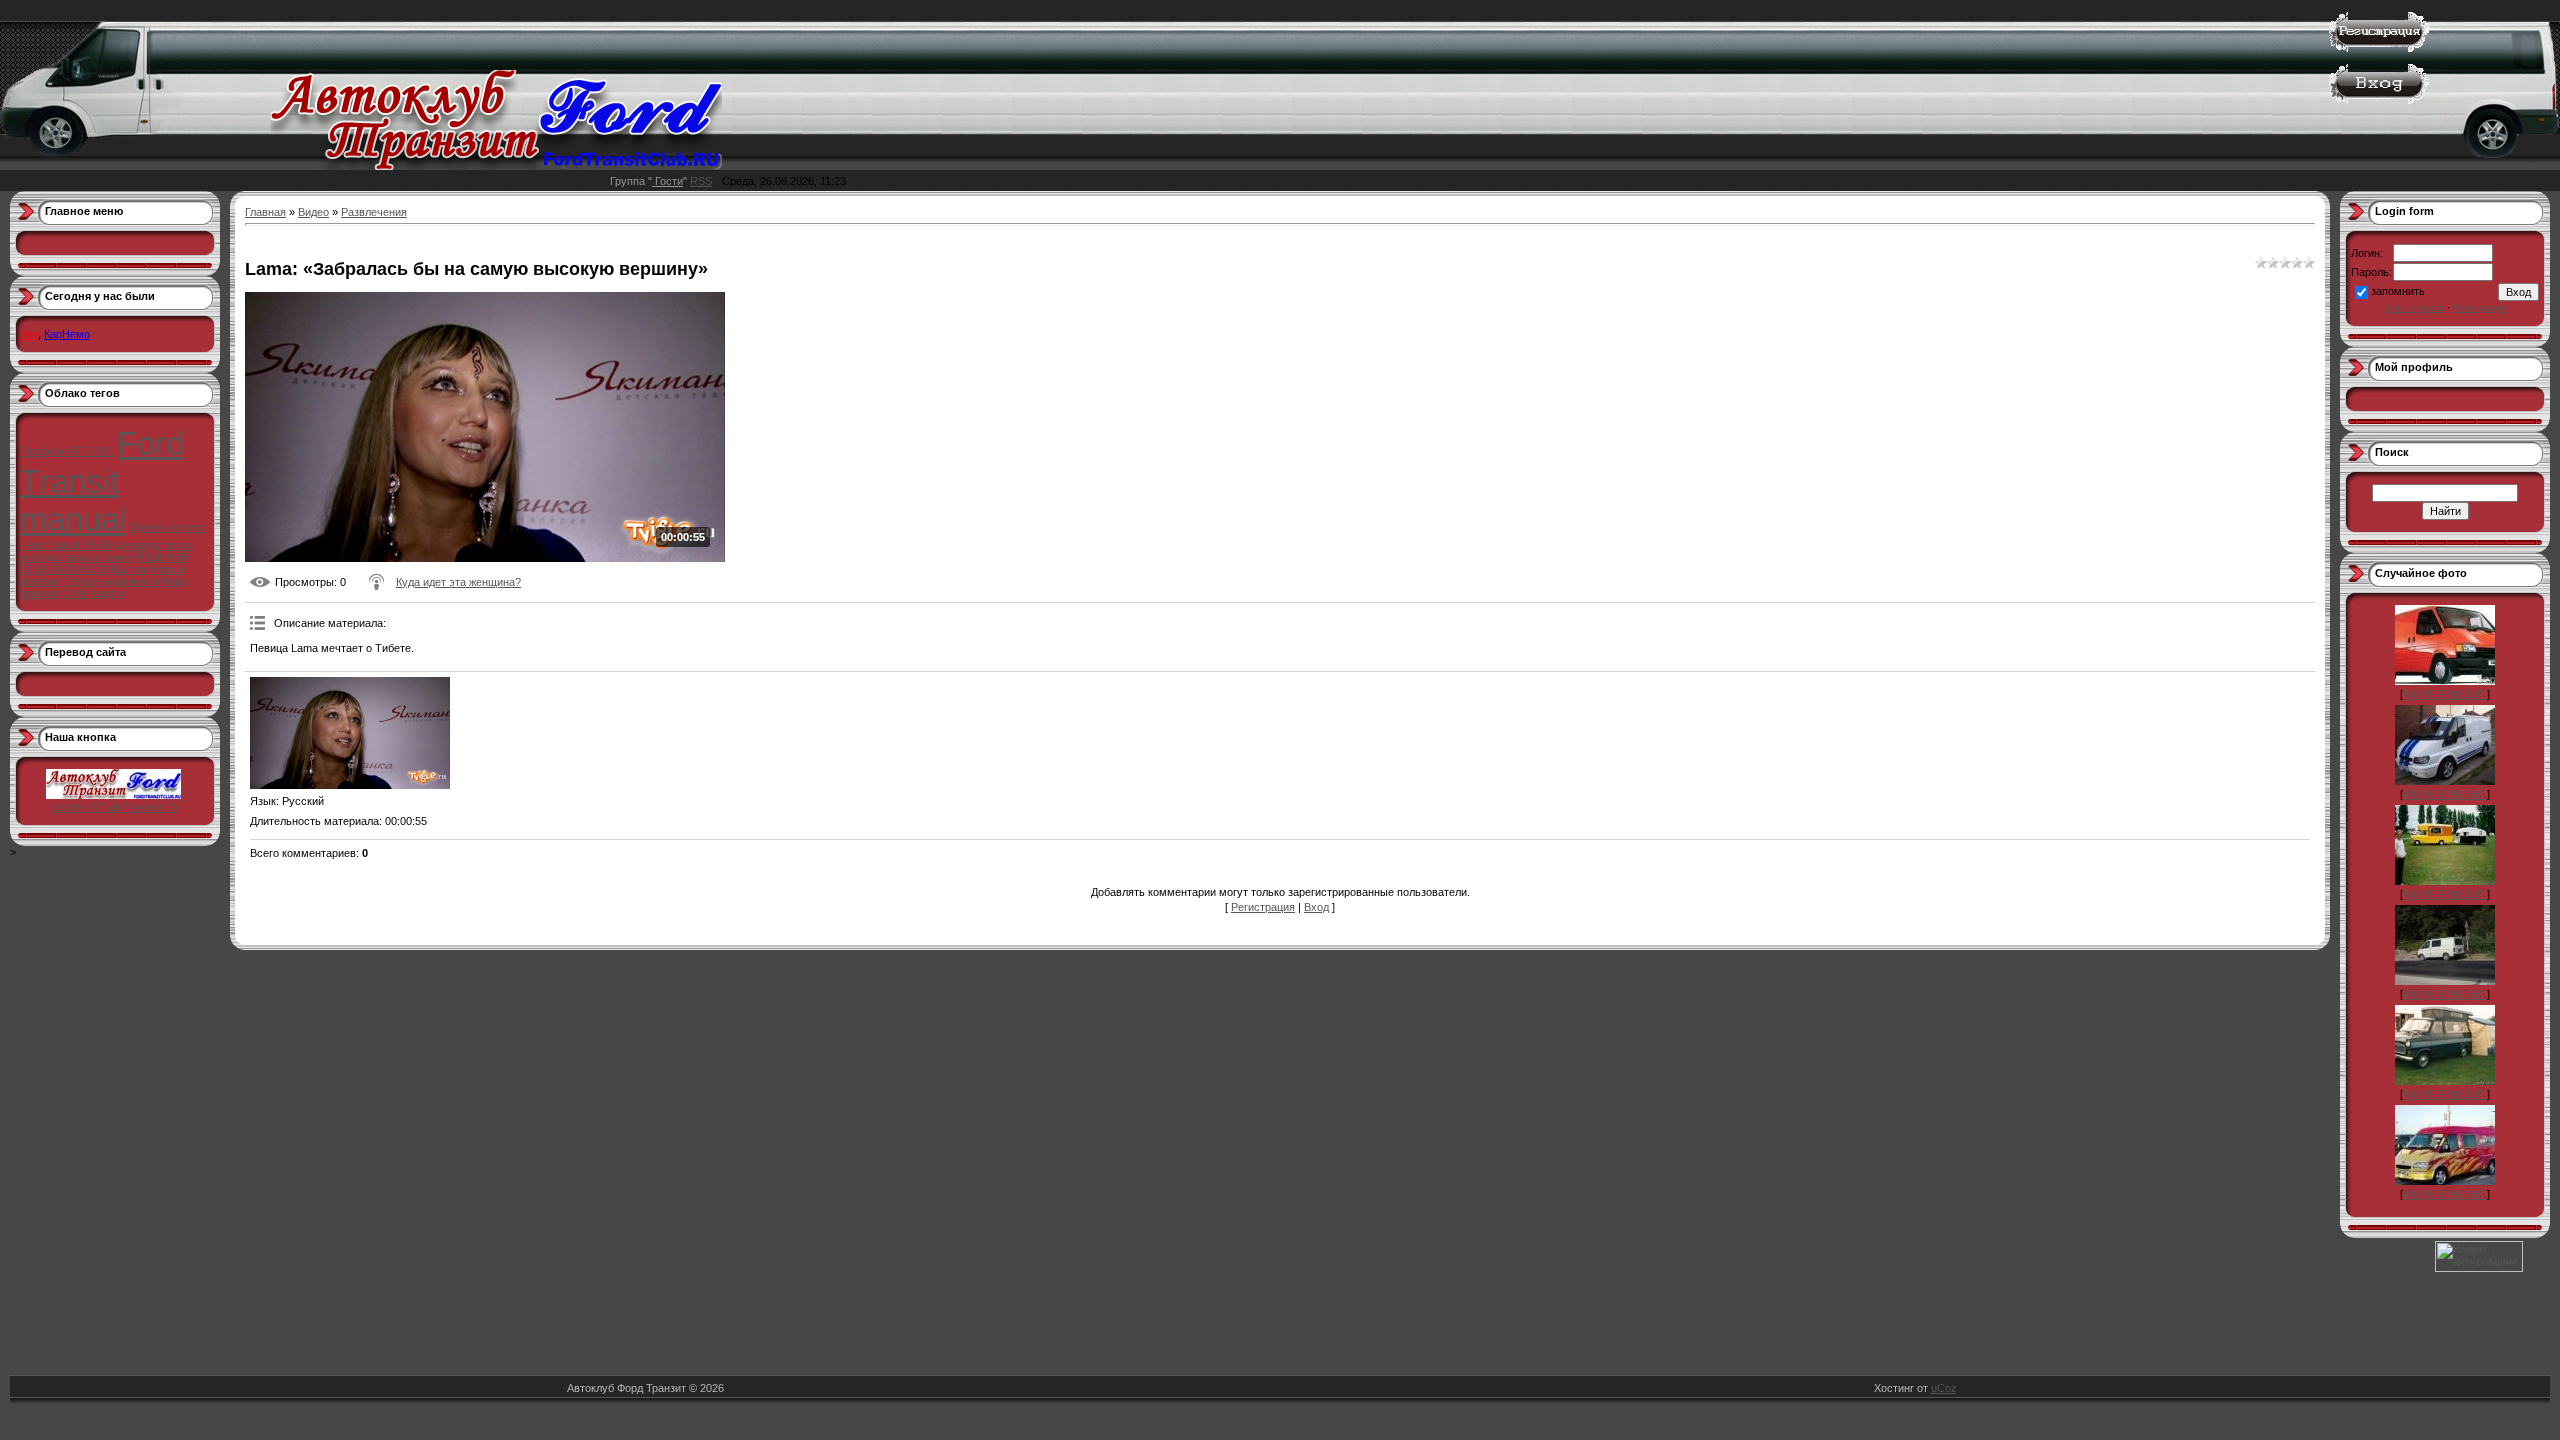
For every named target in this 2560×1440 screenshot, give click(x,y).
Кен (29, 334)
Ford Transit (102, 462)
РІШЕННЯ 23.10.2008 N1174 (104, 563)
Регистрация (1263, 907)
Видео (313, 212)
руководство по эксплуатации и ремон (106, 551)
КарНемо (67, 334)
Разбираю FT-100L (67, 451)
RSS (701, 181)
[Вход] (2379, 100)
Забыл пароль (2414, 308)
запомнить (2398, 291)
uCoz (1944, 1388)
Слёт (74, 593)
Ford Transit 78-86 (65, 545)
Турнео (80, 581)
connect (185, 527)
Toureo (146, 527)
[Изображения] (350, 733)
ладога (107, 593)
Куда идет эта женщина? (458, 582)
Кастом (129, 569)
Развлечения (374, 212)
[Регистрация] (2379, 48)
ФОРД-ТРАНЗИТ (2445, 694)
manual (73, 519)
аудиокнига (129, 581)
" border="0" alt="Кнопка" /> (118, 801)
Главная (265, 212)
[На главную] (496, 166)
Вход (1316, 907)
